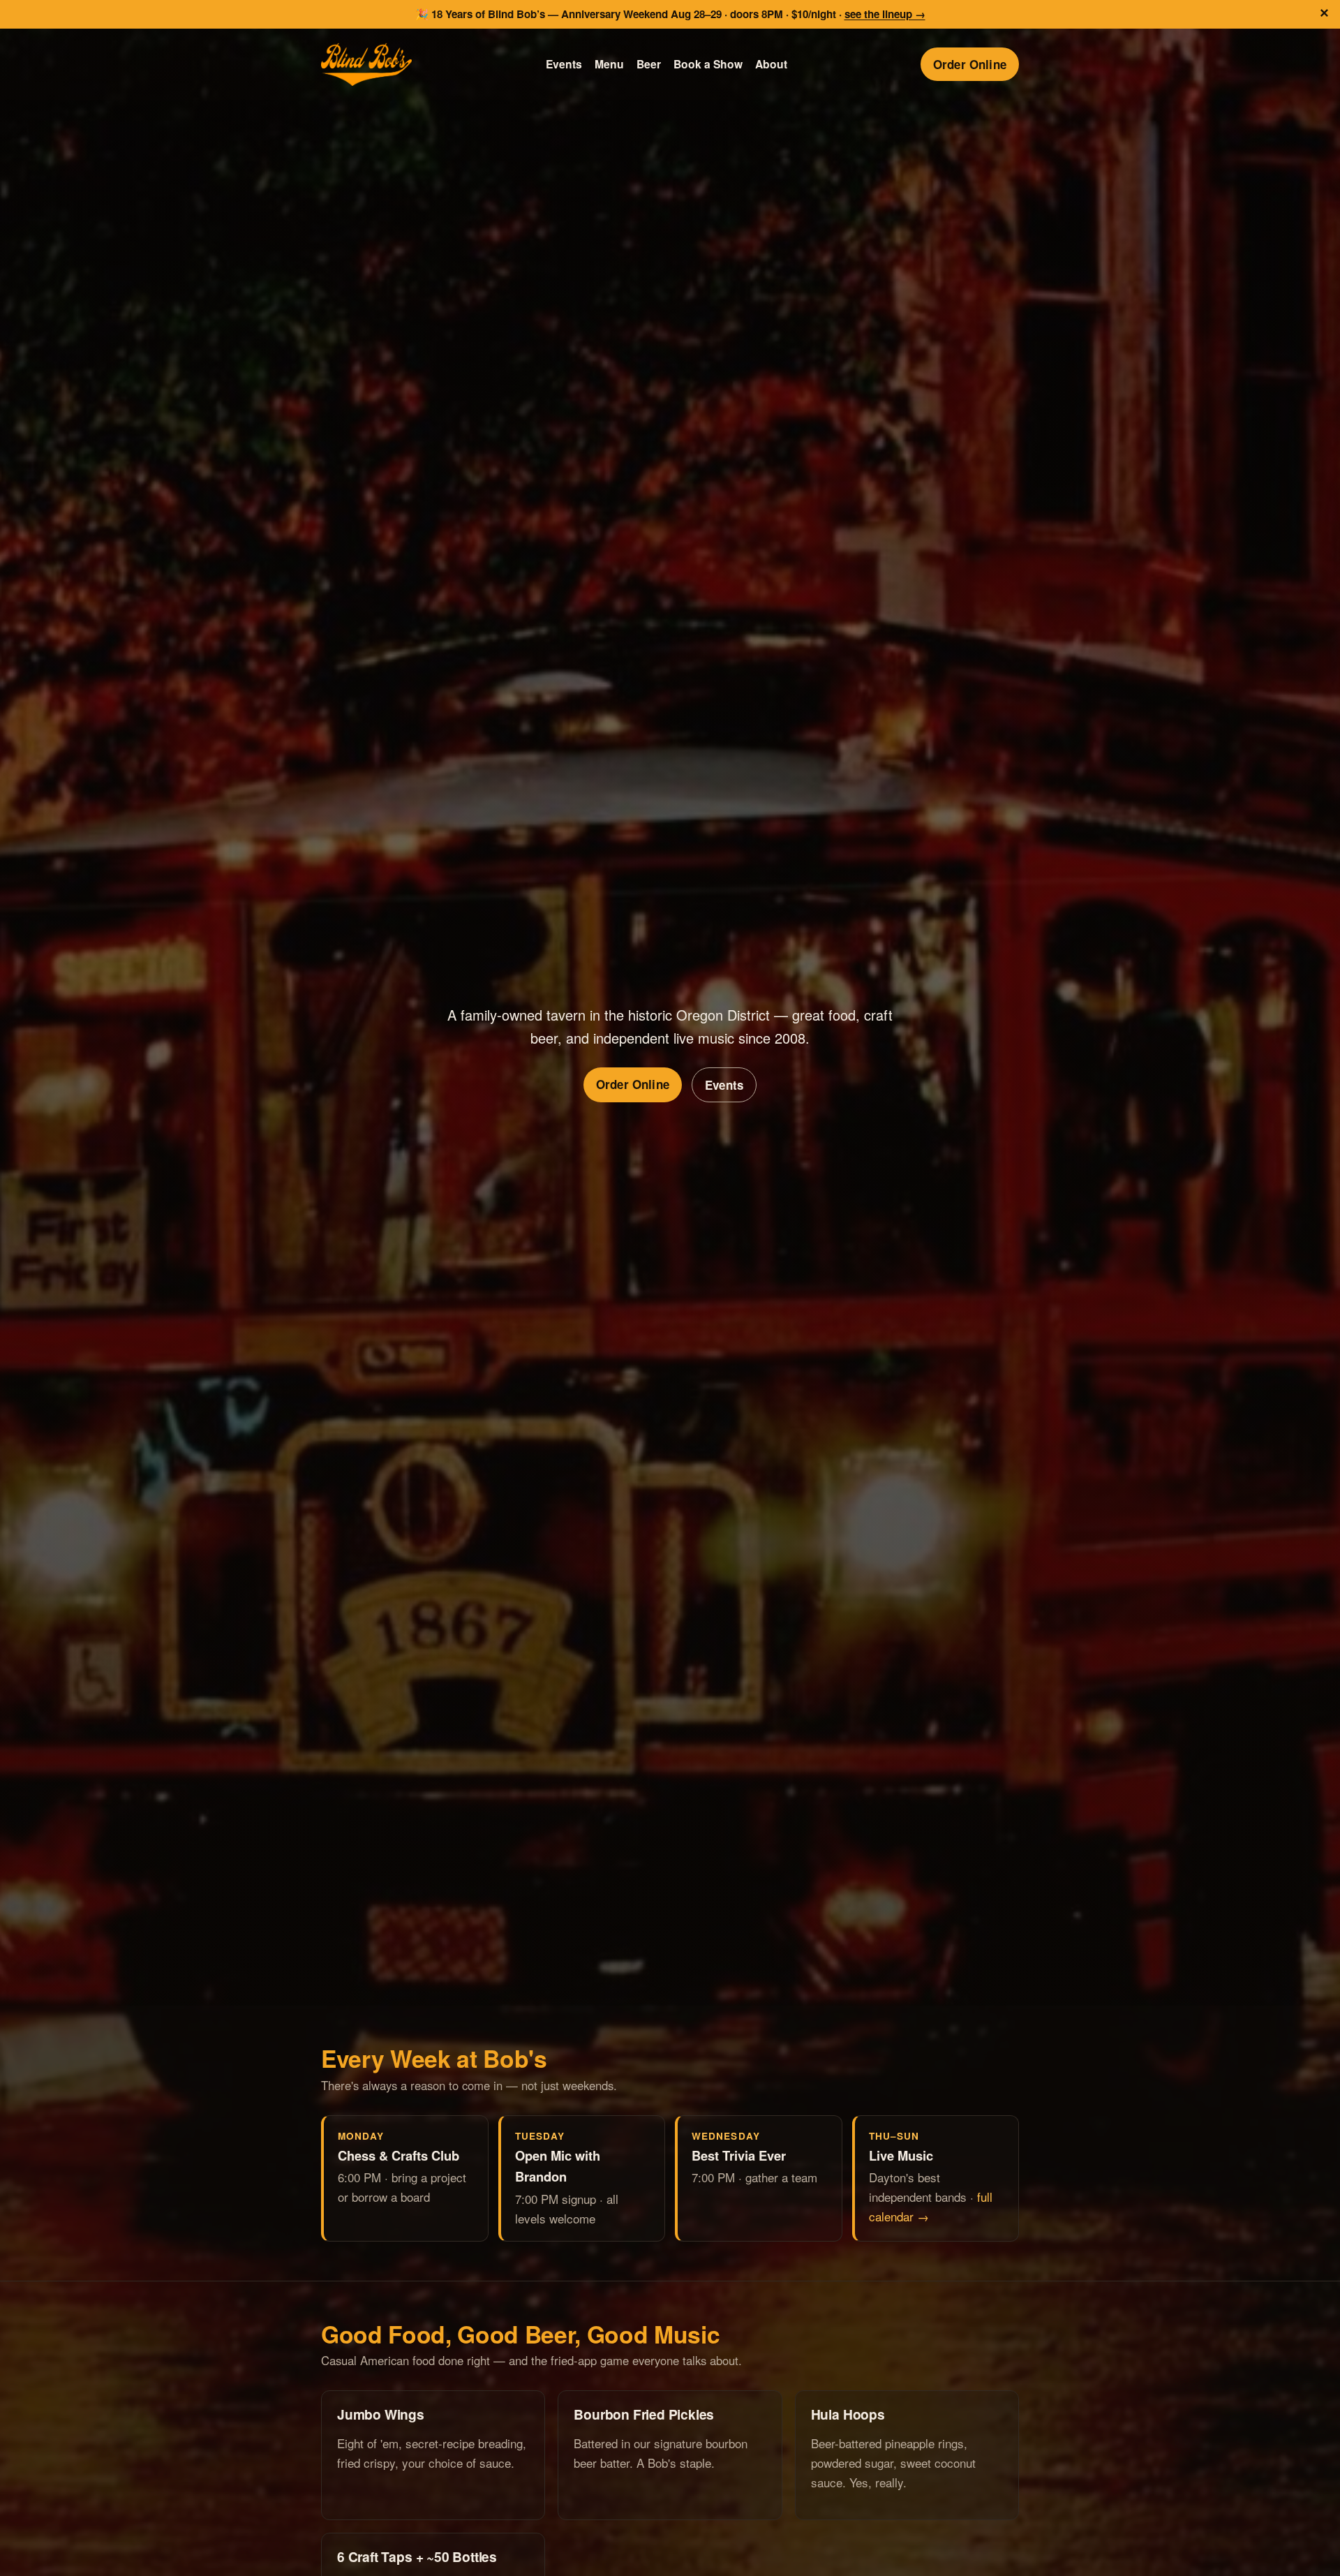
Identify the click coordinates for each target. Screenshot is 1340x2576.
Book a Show (708, 64)
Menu (609, 64)
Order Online (970, 64)
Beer (649, 64)
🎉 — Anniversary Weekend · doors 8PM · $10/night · (670, 14)
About (771, 64)
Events (564, 64)
